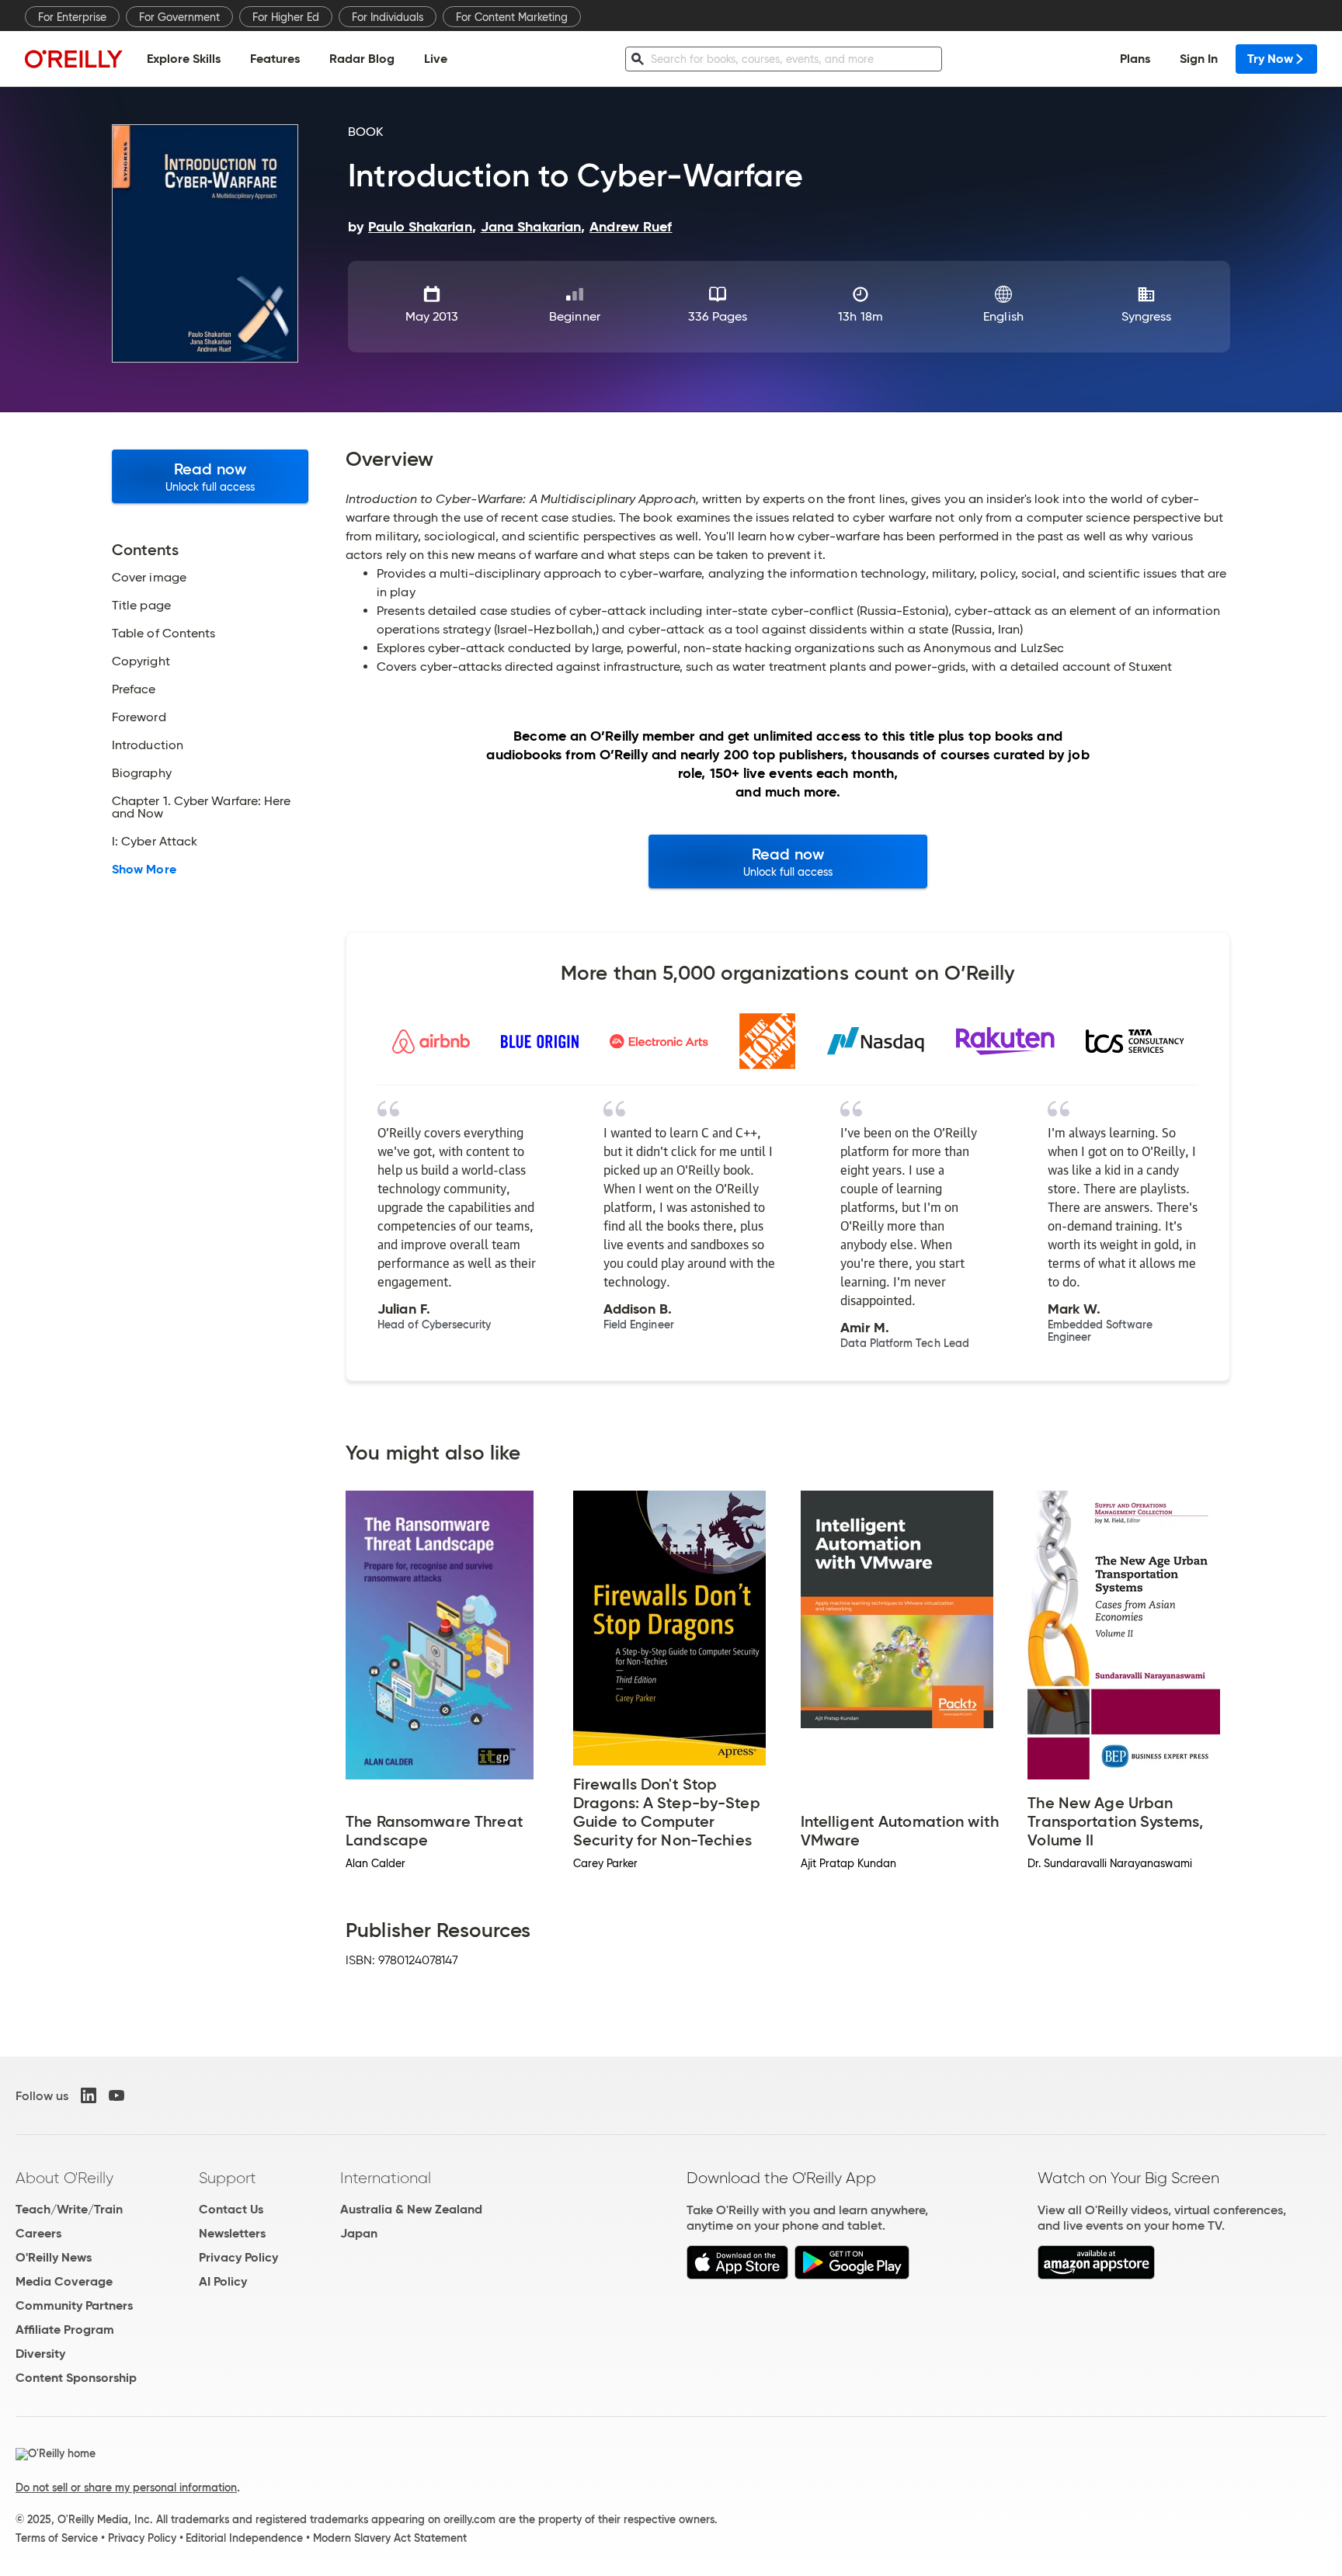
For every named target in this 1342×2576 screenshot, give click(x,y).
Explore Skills (184, 59)
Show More (144, 870)
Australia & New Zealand (411, 2209)
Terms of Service (57, 2538)
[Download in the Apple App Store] (737, 2275)
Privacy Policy (238, 2257)
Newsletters (232, 2233)
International (386, 2178)
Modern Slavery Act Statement (390, 2538)
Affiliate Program (65, 2330)
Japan (359, 2233)
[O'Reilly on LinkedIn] (89, 2095)
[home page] (74, 59)
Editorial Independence (244, 2538)
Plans (1135, 59)
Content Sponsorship (76, 2378)
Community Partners (74, 2305)
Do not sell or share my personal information (126, 2487)
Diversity (40, 2354)
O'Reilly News (54, 2257)
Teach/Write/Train (69, 2209)
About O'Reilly (64, 2178)
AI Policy (223, 2281)
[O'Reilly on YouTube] (116, 2095)
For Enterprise (72, 17)
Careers (38, 2233)
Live (436, 59)
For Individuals (388, 17)
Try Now (1270, 59)
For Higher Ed (286, 17)
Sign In (1199, 59)
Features (275, 59)
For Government (179, 17)
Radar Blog (362, 59)
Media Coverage (64, 2281)
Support (228, 2178)
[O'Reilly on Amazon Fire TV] (1096, 2275)
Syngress (1147, 316)
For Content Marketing (512, 17)
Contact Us (231, 2209)
